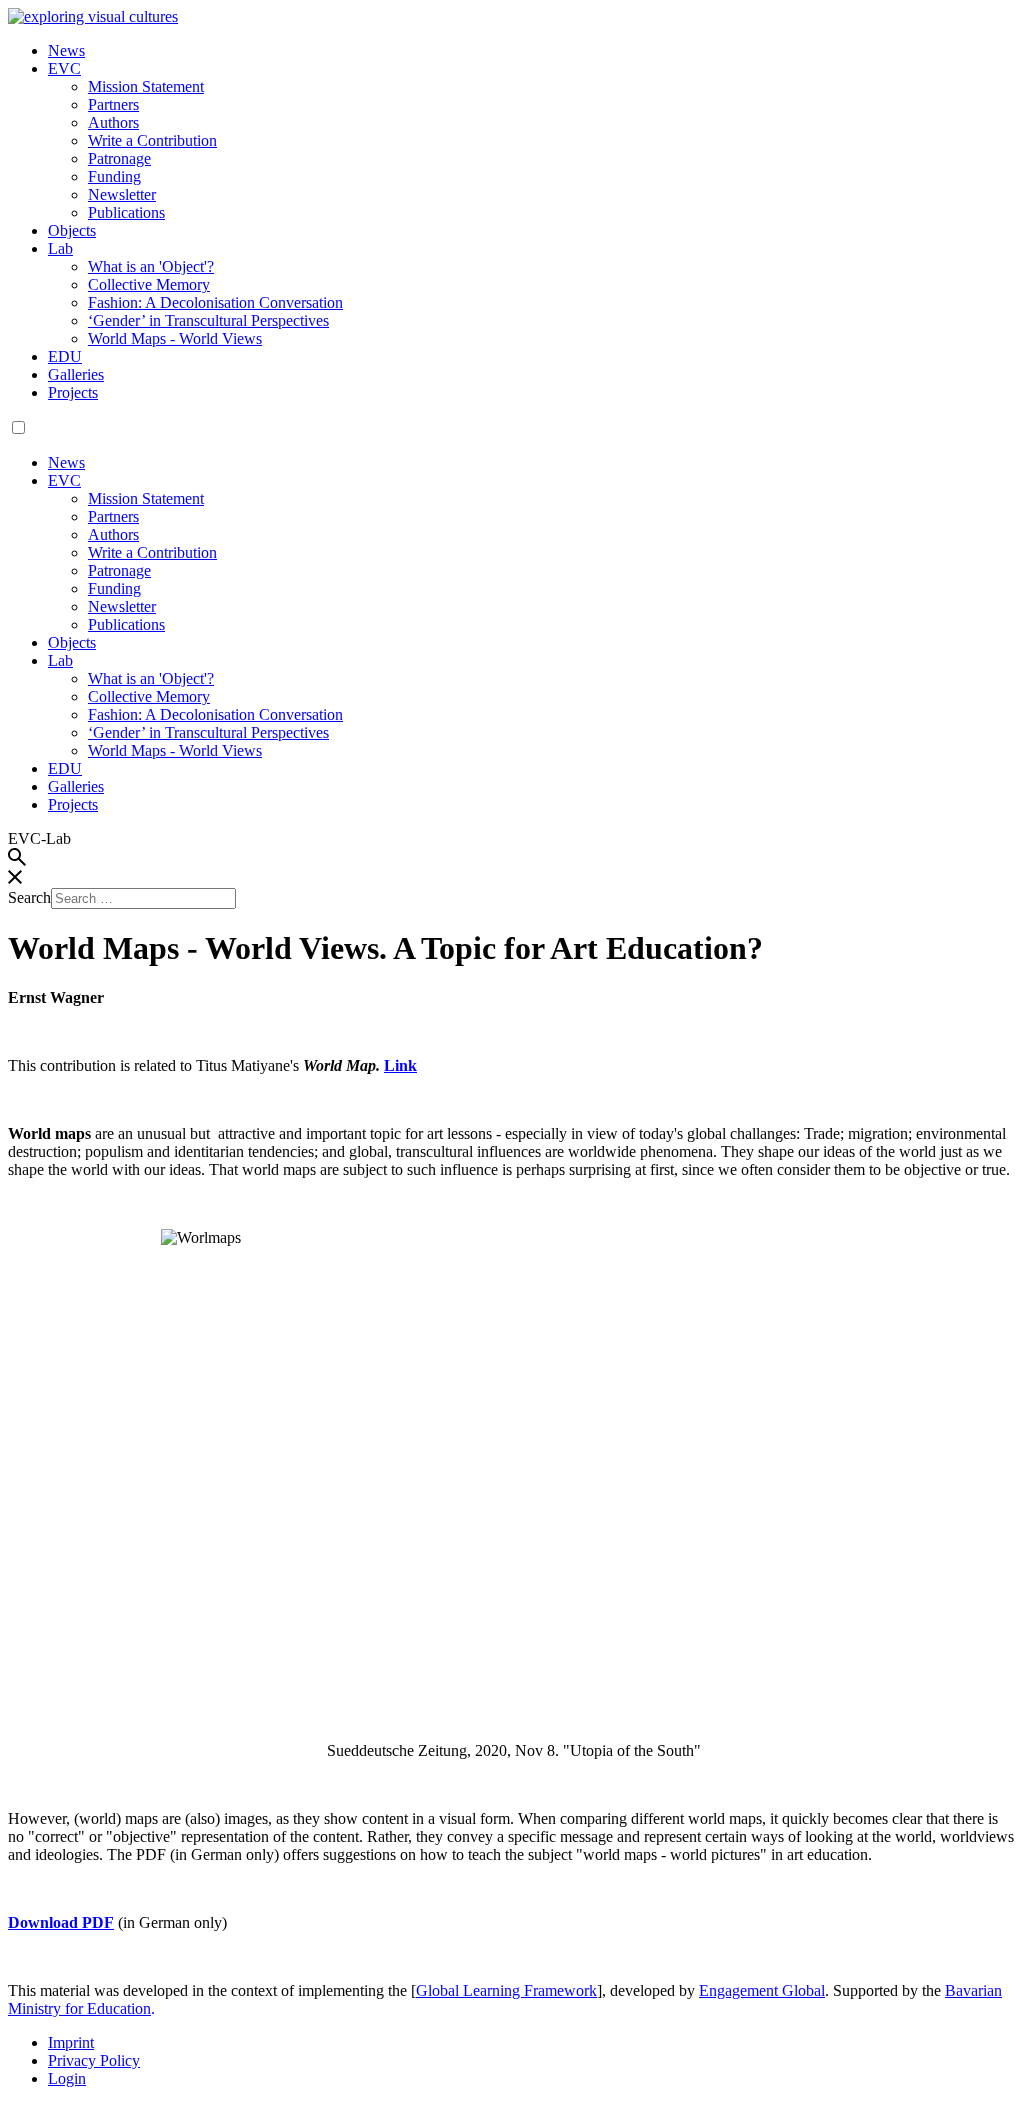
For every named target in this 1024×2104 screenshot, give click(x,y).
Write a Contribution (152, 140)
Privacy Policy (94, 2060)
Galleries (76, 374)
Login (67, 2078)
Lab (60, 248)
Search (29, 897)
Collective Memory (149, 284)
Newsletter (122, 194)
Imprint (71, 2042)
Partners (113, 104)
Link (400, 1065)
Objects (72, 230)
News (66, 50)
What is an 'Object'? (151, 266)
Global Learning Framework (506, 1990)
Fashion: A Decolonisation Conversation (215, 302)
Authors (113, 122)
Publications (126, 212)
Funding (114, 176)
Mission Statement (146, 86)
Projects (73, 392)
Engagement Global (762, 1990)
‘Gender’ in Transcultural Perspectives (208, 320)
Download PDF (61, 1922)
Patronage (119, 158)
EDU (65, 356)
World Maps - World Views (175, 338)
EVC (64, 68)
